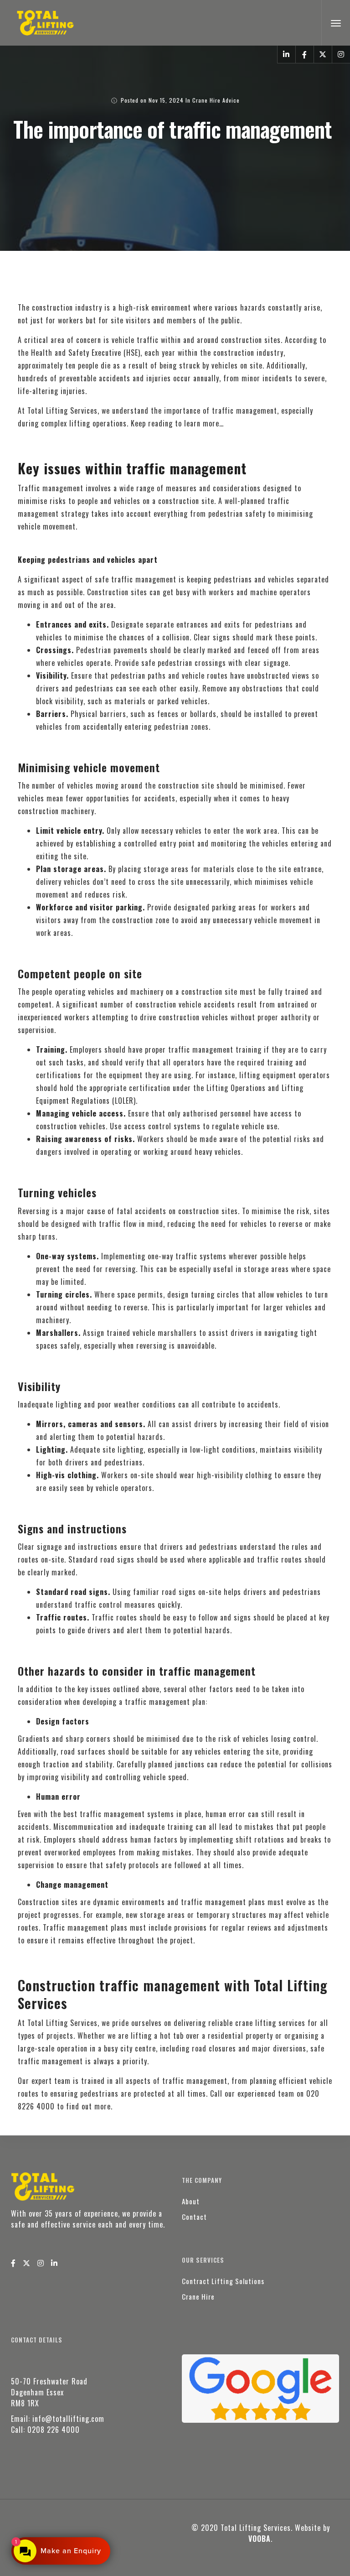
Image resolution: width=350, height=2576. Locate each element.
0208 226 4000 (54, 2430)
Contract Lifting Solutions (223, 2281)
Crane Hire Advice (216, 100)
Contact (194, 2217)
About (191, 2201)
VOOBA (260, 2539)
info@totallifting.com (68, 2419)
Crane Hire (198, 2296)
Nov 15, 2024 (166, 100)
